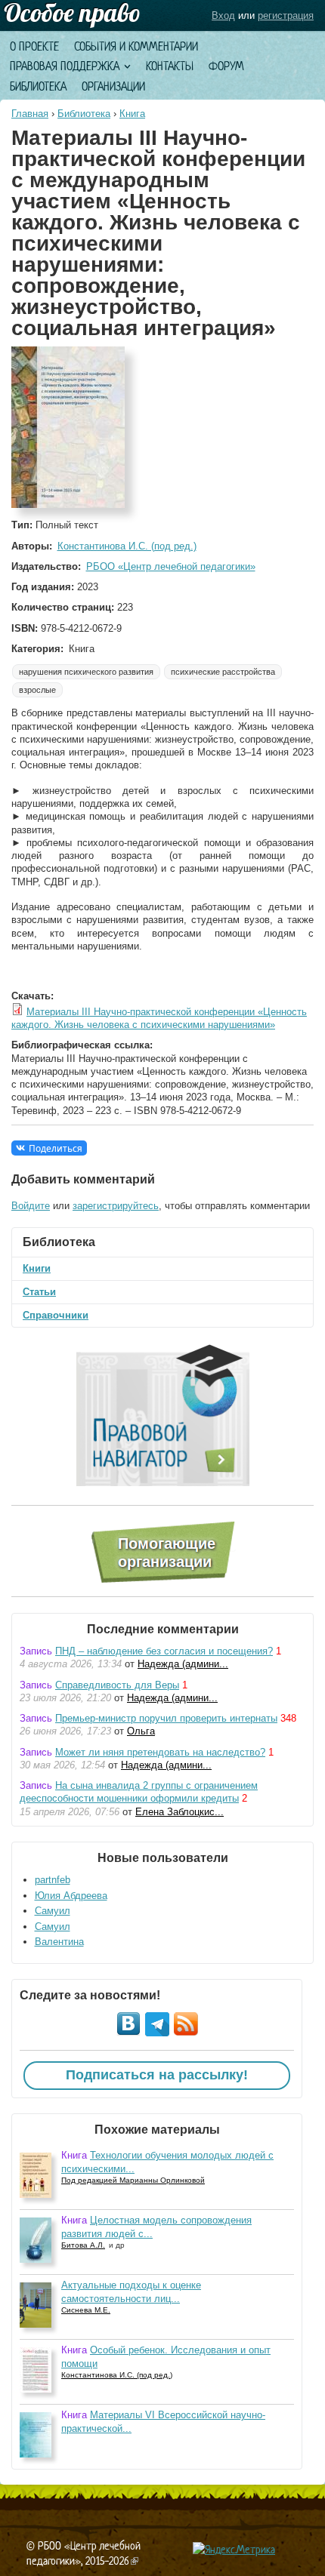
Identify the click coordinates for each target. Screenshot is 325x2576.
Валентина (59, 1942)
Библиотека (38, 86)
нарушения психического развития (86, 672)
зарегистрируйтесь (116, 1206)
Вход (223, 15)
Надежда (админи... (183, 1664)
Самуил (53, 1911)
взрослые (37, 690)
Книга (132, 114)
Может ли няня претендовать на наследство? (160, 1752)
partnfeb (53, 1880)
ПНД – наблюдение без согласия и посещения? (164, 1651)
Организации (113, 86)
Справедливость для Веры (117, 1685)
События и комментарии (136, 46)
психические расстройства (223, 672)
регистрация (286, 15)
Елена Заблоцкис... (180, 1812)
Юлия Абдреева (71, 1896)
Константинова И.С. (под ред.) (127, 546)
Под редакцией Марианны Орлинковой (133, 2180)
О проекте (34, 46)
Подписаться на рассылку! (157, 2075)
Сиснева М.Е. (86, 2310)
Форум (226, 66)
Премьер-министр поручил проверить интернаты (166, 1718)
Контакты (170, 66)
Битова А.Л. (83, 2245)
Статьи (39, 1292)
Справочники (56, 1315)
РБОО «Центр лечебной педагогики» (171, 566)
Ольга (141, 1731)
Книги (37, 1268)
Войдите (31, 1206)
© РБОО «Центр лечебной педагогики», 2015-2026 (84, 2553)
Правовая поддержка (65, 66)
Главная (30, 114)
